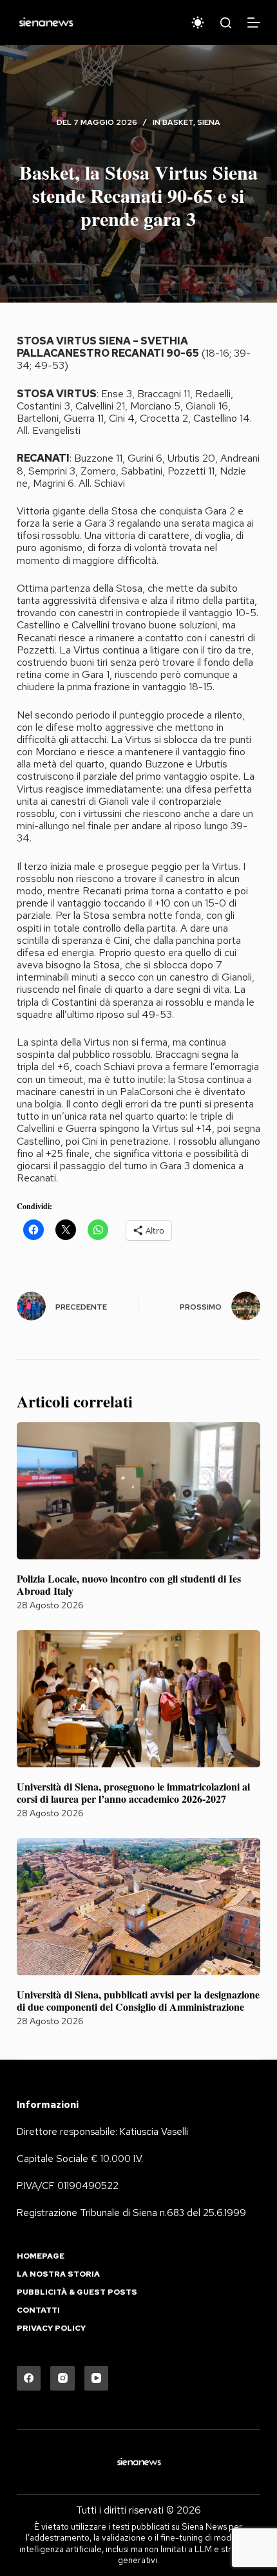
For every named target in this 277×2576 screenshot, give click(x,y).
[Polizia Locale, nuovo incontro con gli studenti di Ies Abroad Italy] (138, 1491)
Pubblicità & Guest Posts (77, 2292)
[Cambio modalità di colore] (198, 23)
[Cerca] (226, 23)
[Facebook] (29, 2378)
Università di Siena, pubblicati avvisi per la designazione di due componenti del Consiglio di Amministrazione (138, 2000)
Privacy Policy (51, 2328)
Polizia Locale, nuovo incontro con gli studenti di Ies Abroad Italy (129, 1584)
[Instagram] (62, 2378)
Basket (178, 122)
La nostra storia (58, 2274)
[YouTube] (97, 2378)
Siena (209, 122)
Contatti (38, 2310)
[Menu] (254, 23)
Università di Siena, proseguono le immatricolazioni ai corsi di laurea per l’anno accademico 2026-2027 (133, 1792)
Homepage (41, 2256)
